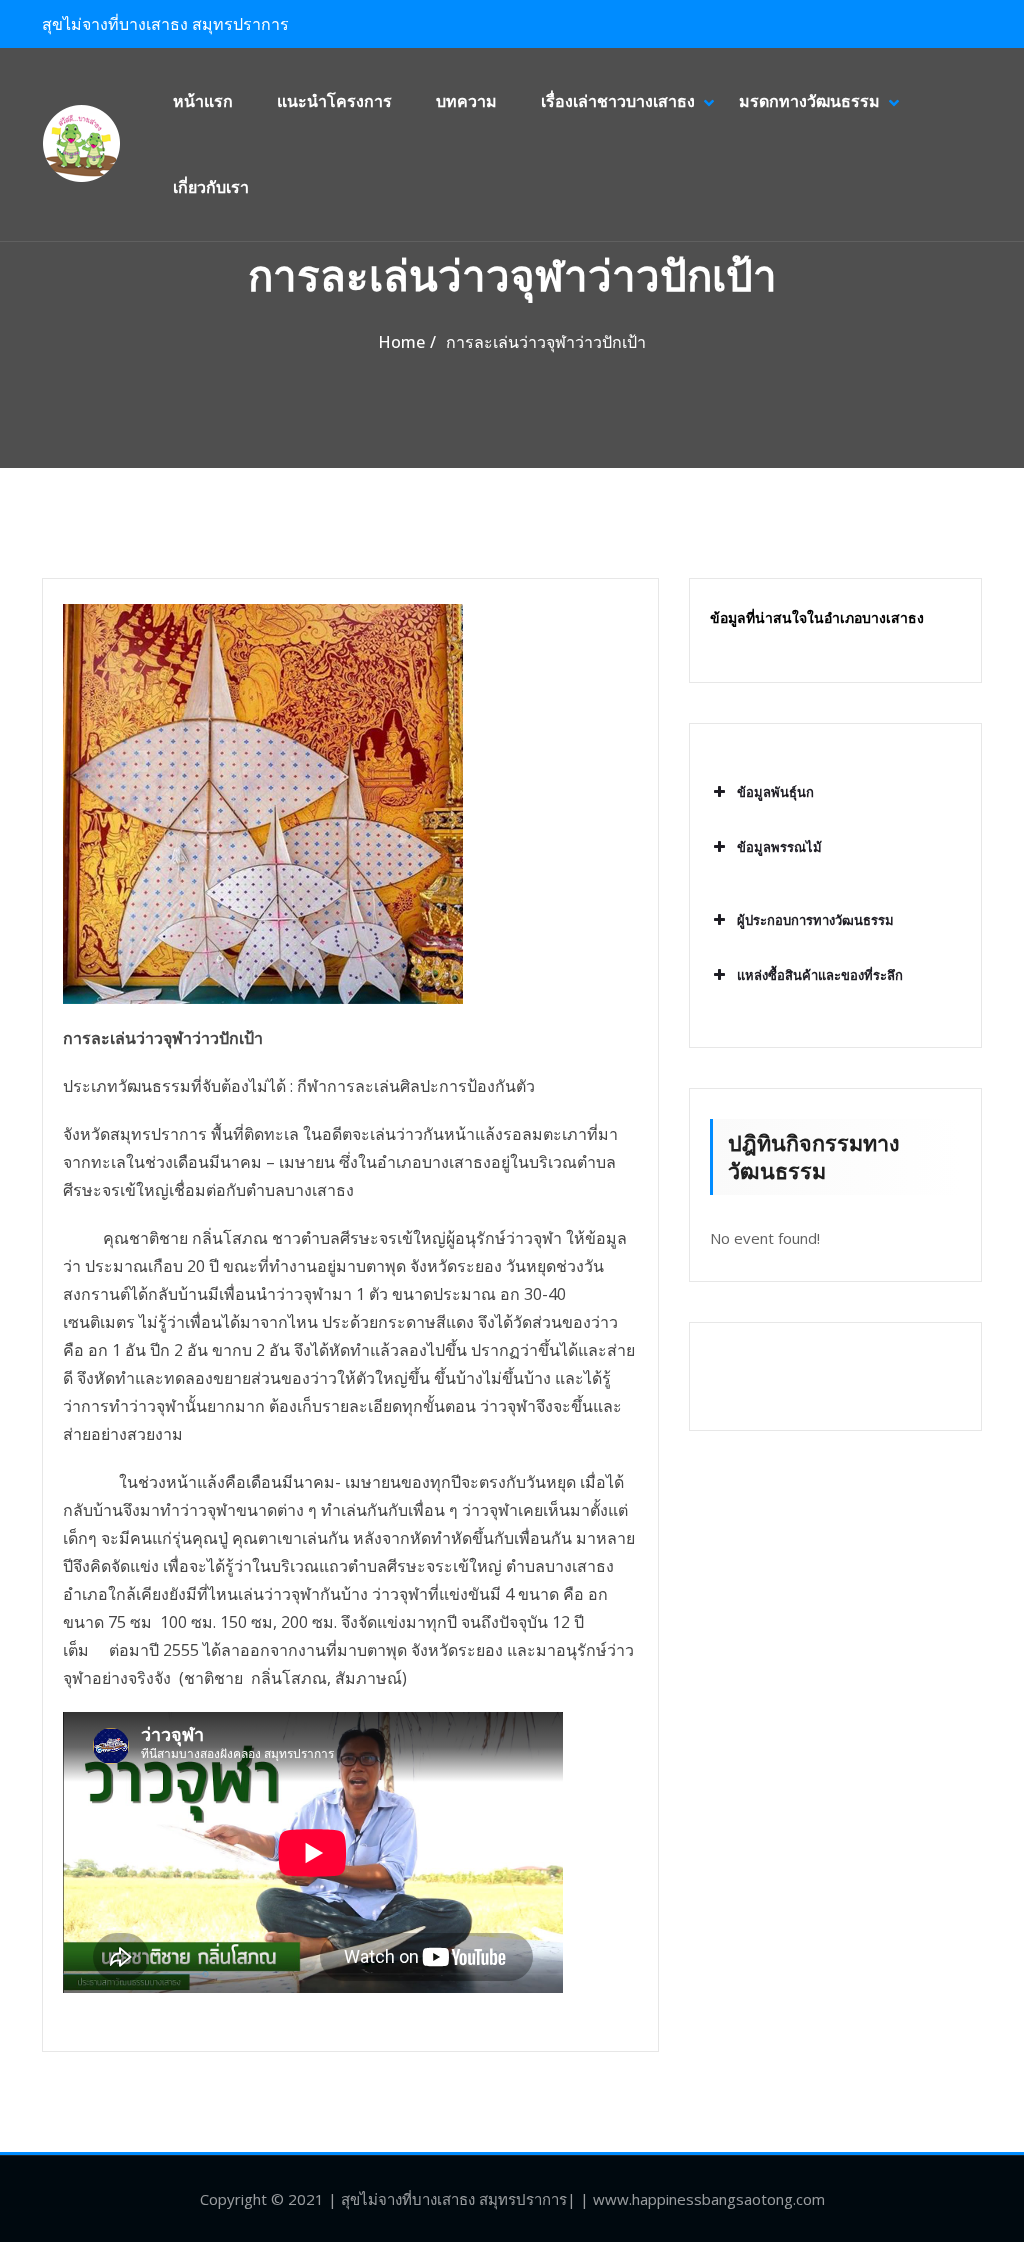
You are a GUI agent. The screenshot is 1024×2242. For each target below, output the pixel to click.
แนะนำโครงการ (334, 101)
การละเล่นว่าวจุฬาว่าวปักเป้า (546, 342)
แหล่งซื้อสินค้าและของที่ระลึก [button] (820, 975)
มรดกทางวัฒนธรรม (809, 101)
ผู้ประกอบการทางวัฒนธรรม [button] (815, 920)
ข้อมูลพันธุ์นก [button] (775, 792)
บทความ (466, 101)
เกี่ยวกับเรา (211, 187)
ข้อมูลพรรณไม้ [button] (779, 847)
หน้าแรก (203, 101)
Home (401, 342)
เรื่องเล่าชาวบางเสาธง (618, 101)
